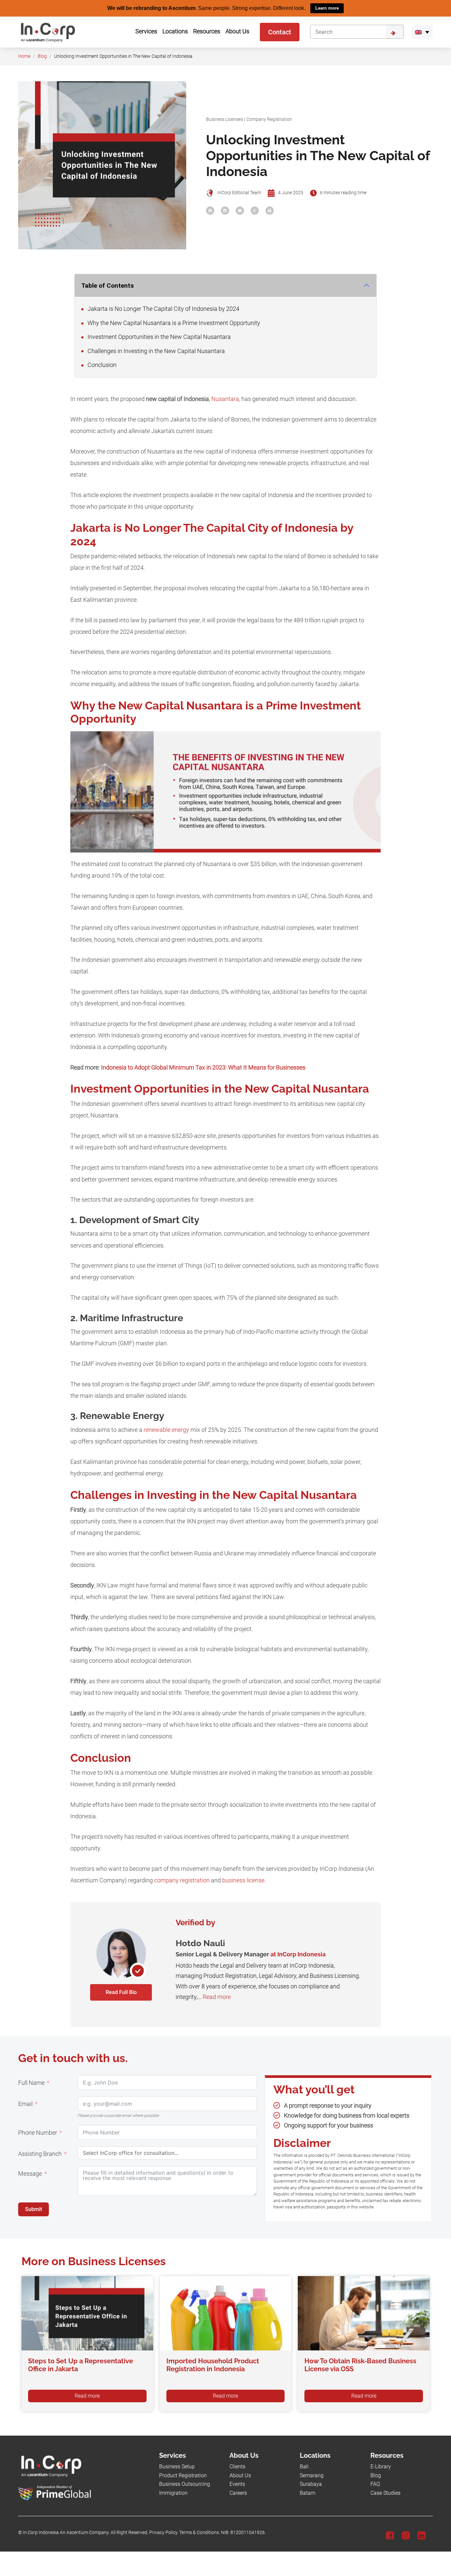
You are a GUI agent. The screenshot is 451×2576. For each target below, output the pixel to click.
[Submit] (395, 31)
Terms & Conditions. (200, 2532)
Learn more (327, 8)
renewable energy (166, 1430)
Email (25, 2104)
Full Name (31, 2083)
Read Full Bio (121, 1992)
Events (237, 2484)
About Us (240, 2475)
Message (30, 2174)
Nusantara (225, 399)
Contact (280, 32)
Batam (308, 2493)
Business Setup (177, 2467)
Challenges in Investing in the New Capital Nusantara (156, 351)
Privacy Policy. (164, 2532)
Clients (237, 2467)
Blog (42, 56)
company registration (182, 1880)
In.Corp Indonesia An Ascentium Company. (66, 2532)
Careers (238, 2493)
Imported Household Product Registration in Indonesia (213, 2365)
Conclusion (101, 365)
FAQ (375, 2484)
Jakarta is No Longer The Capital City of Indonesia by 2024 (163, 309)
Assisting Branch (40, 2154)
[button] (422, 32)
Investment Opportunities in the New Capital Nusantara (158, 337)
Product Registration (183, 2475)
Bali (304, 2467)
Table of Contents (107, 285)
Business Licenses (225, 119)
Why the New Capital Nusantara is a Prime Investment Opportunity (173, 323)
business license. (245, 1880)
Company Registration (269, 119)
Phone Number (38, 2133)
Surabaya (311, 2484)
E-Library (381, 2467)
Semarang (312, 2475)
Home (24, 56)
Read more (217, 1997)
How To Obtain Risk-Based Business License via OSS (360, 2365)
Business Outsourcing (185, 2484)
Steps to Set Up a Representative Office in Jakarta (81, 2365)
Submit (34, 2209)
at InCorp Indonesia (298, 1954)
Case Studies (385, 2493)
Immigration (173, 2493)
